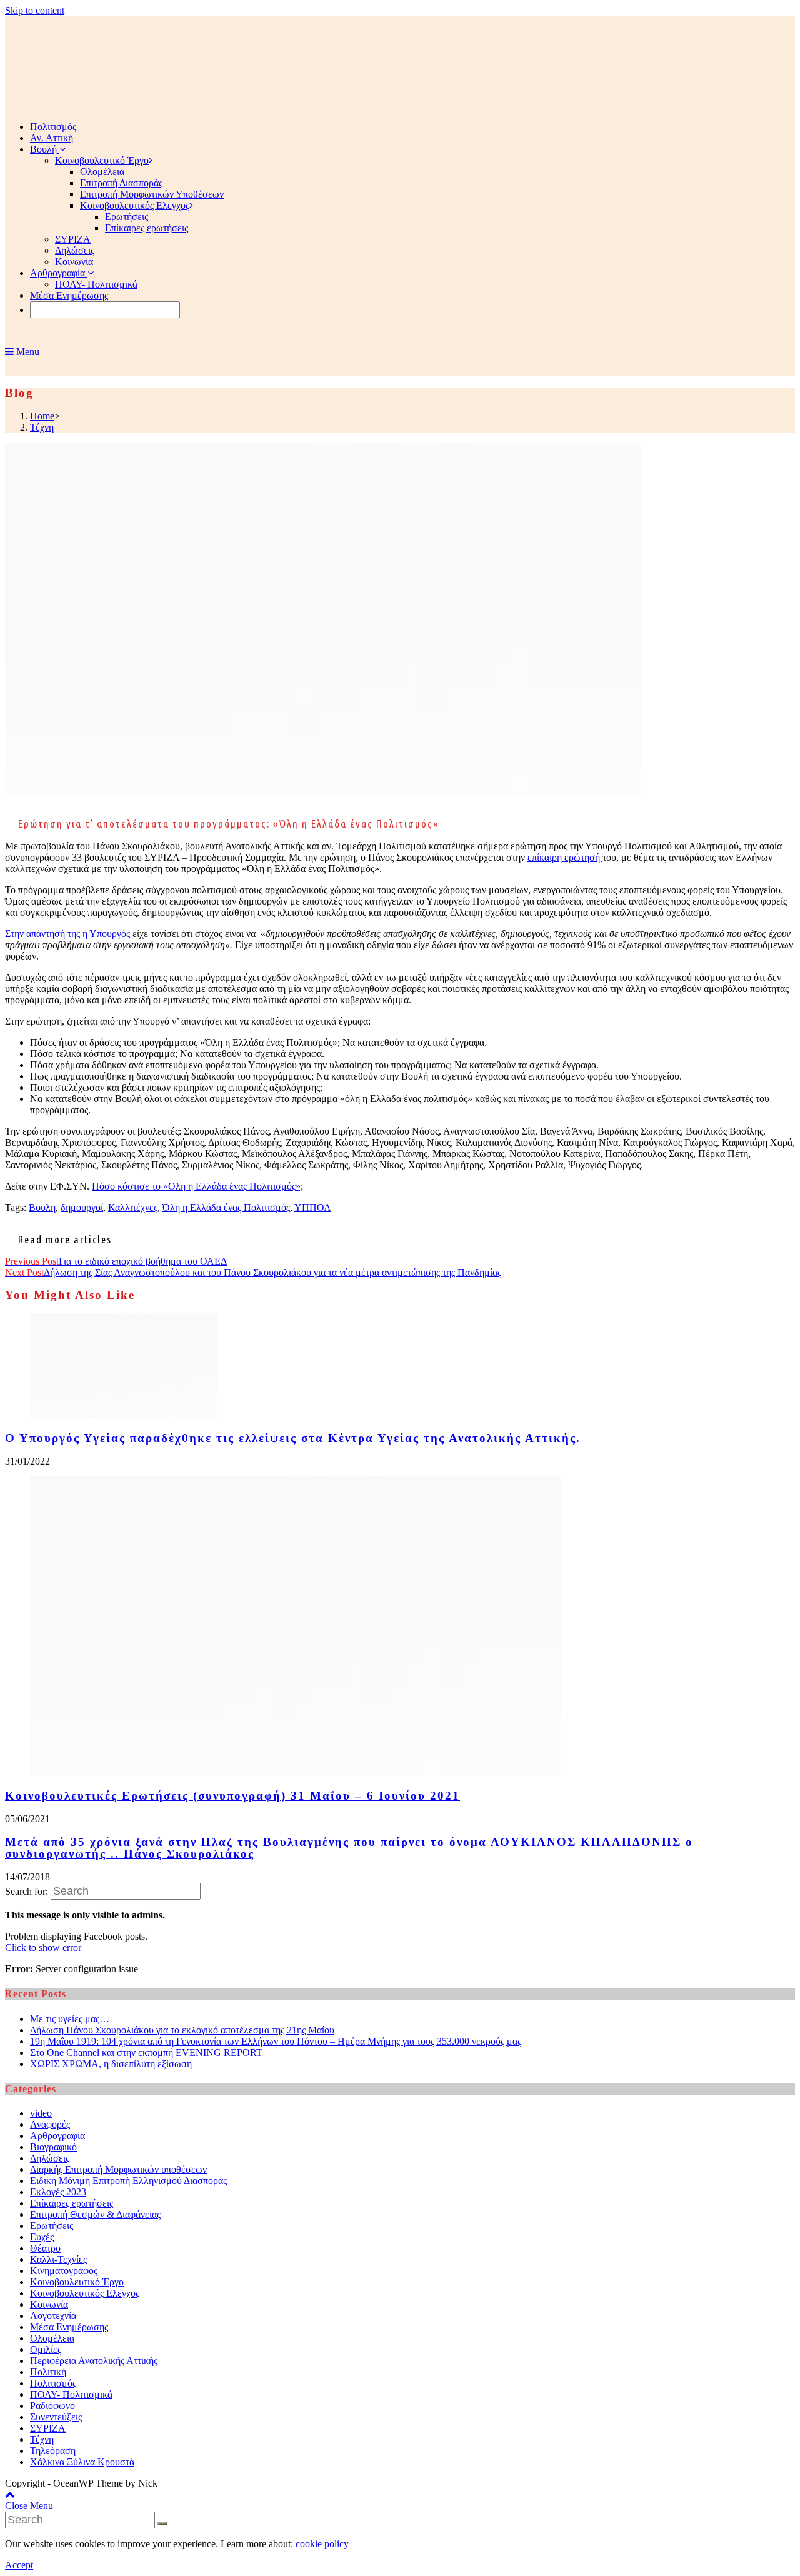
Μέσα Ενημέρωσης (69, 2327)
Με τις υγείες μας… (70, 2019)
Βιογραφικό (53, 2147)
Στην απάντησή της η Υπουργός (67, 934)
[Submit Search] (162, 2523)
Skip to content (35, 10)
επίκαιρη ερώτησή (565, 857)
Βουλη (42, 1207)
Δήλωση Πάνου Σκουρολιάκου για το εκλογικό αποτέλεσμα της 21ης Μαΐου (182, 2030)
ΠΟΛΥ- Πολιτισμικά (71, 2394)
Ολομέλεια (52, 2338)
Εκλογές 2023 (58, 2192)
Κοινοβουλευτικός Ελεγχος (85, 2293)
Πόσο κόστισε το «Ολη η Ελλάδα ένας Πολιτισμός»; (197, 1186)
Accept (19, 2565)
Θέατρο (45, 2248)
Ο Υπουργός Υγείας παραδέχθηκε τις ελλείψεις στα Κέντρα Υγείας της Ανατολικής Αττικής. (293, 1438)
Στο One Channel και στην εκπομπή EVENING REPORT (146, 2052)
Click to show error (43, 1947)
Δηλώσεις (50, 2158)
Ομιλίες (46, 2349)
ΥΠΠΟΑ (313, 1207)
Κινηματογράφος (64, 2271)
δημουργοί (82, 1207)
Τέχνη (42, 2439)
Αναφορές (50, 2124)
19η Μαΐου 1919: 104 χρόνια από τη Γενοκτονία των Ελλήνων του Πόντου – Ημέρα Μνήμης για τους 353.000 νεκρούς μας (276, 2041)
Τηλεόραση (53, 2451)
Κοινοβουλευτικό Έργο (77, 2282)
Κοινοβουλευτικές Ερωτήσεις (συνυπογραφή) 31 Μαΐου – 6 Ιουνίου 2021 (232, 1796)
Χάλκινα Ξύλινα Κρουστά (82, 2462)
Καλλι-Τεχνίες (58, 2259)
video (41, 2113)
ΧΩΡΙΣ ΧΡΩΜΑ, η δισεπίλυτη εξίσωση (111, 2064)
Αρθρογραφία (57, 2136)
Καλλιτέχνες (133, 1207)
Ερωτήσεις (52, 2226)
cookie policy (322, 2544)
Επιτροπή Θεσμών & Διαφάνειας (95, 2214)
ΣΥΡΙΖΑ (48, 2428)
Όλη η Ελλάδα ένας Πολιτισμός (226, 1207)
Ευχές (42, 2237)
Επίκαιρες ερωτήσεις (72, 2203)
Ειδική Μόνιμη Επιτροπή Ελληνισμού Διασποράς (128, 2181)
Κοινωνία (49, 2304)
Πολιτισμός (53, 2383)
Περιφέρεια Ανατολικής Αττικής (94, 2361)
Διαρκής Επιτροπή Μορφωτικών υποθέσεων (118, 2169)
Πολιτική (48, 2372)
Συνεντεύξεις (56, 2417)
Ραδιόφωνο (52, 2406)
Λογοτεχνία (53, 2316)
